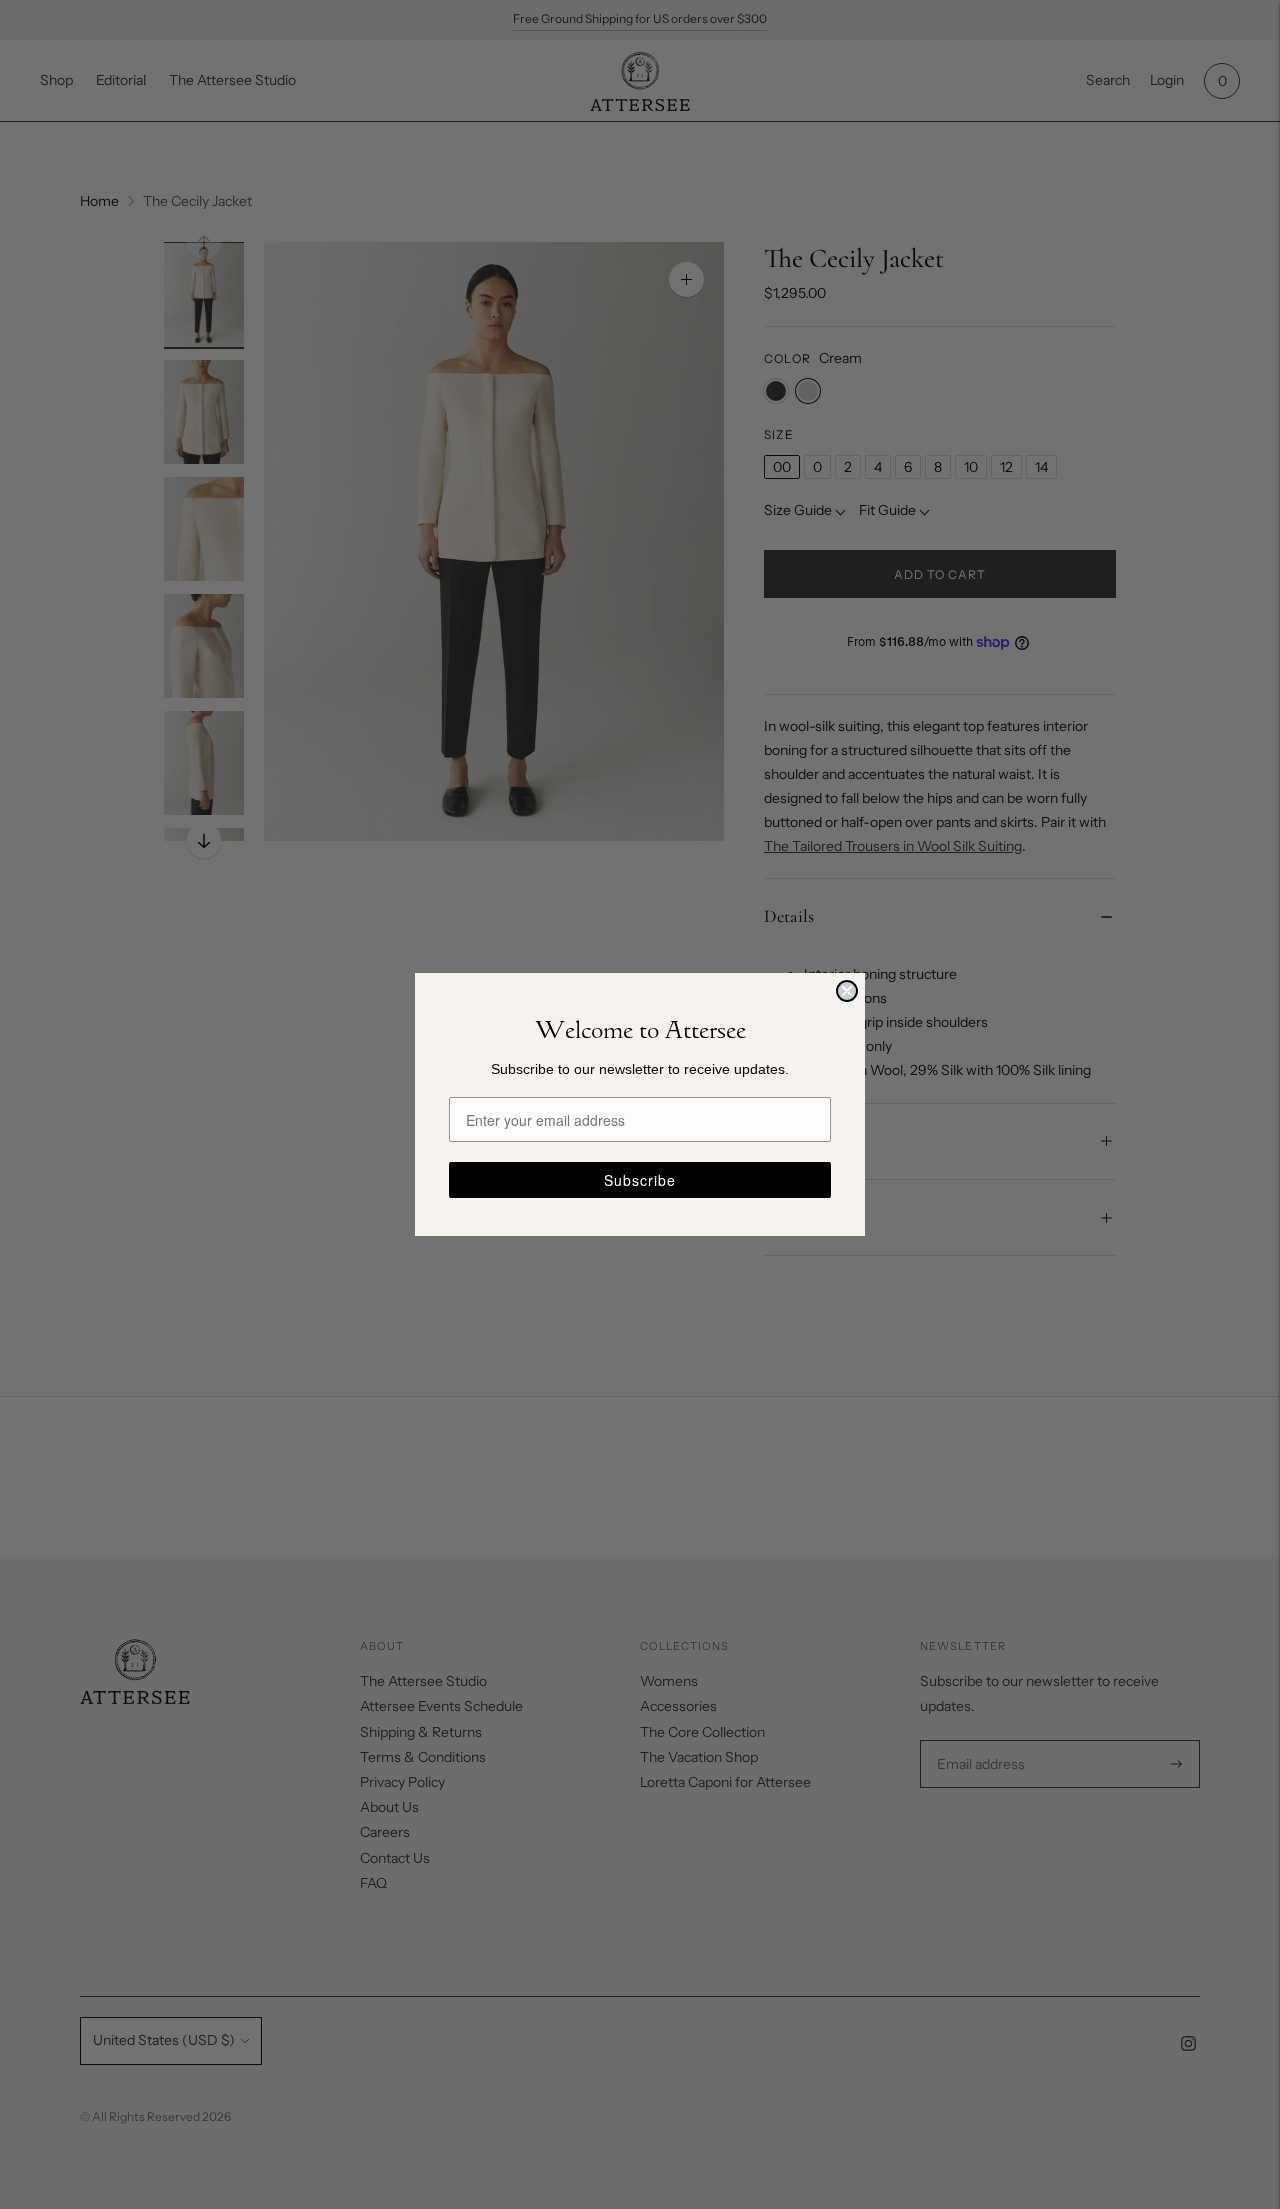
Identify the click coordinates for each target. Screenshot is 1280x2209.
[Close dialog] (847, 991)
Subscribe (640, 1180)
